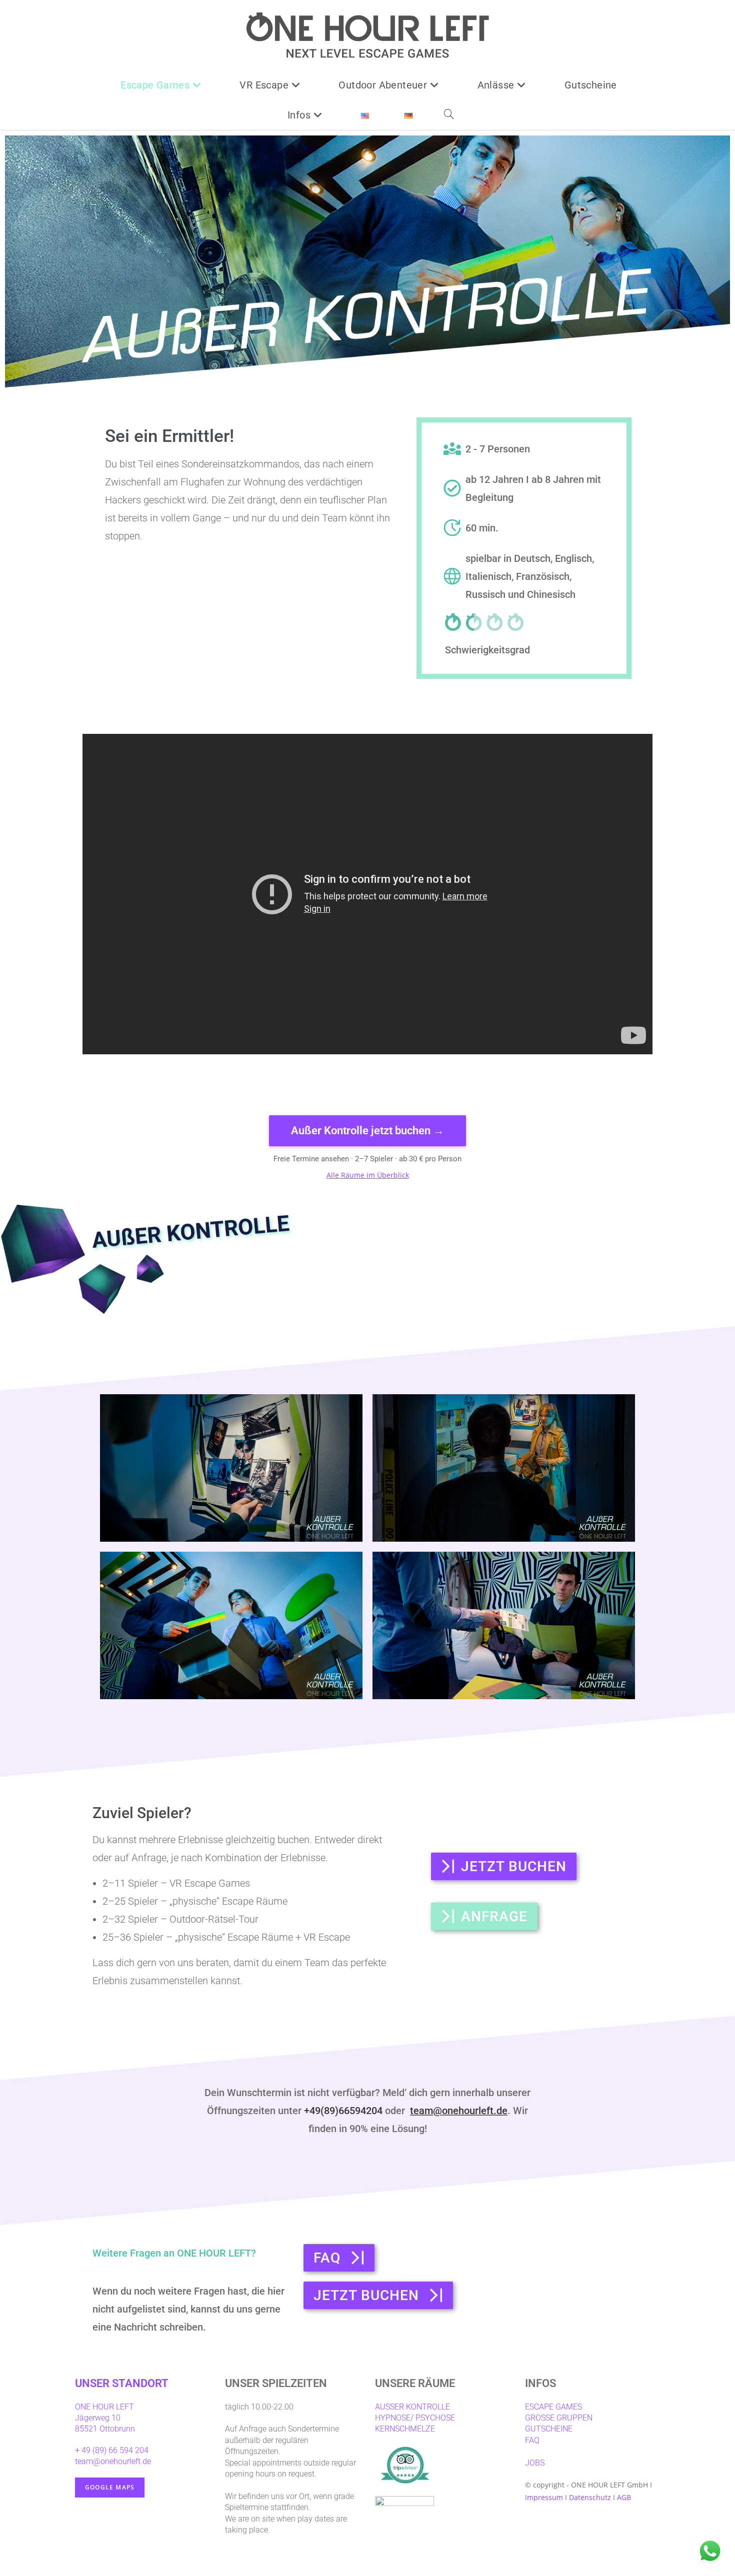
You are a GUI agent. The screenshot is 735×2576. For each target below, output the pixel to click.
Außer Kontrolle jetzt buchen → (367, 1131)
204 (142, 2450)
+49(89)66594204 (343, 2111)
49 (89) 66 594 (106, 2450)
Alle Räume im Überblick (368, 1175)
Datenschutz (590, 2497)
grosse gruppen (559, 2418)
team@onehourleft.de (459, 2111)
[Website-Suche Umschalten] (448, 115)
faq (532, 2440)
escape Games (553, 2407)
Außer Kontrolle (412, 2407)
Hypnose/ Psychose (415, 2418)
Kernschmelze (405, 2429)
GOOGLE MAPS (110, 2487)
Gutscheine (549, 2429)
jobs (535, 2463)
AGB (624, 2497)
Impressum (544, 2497)
